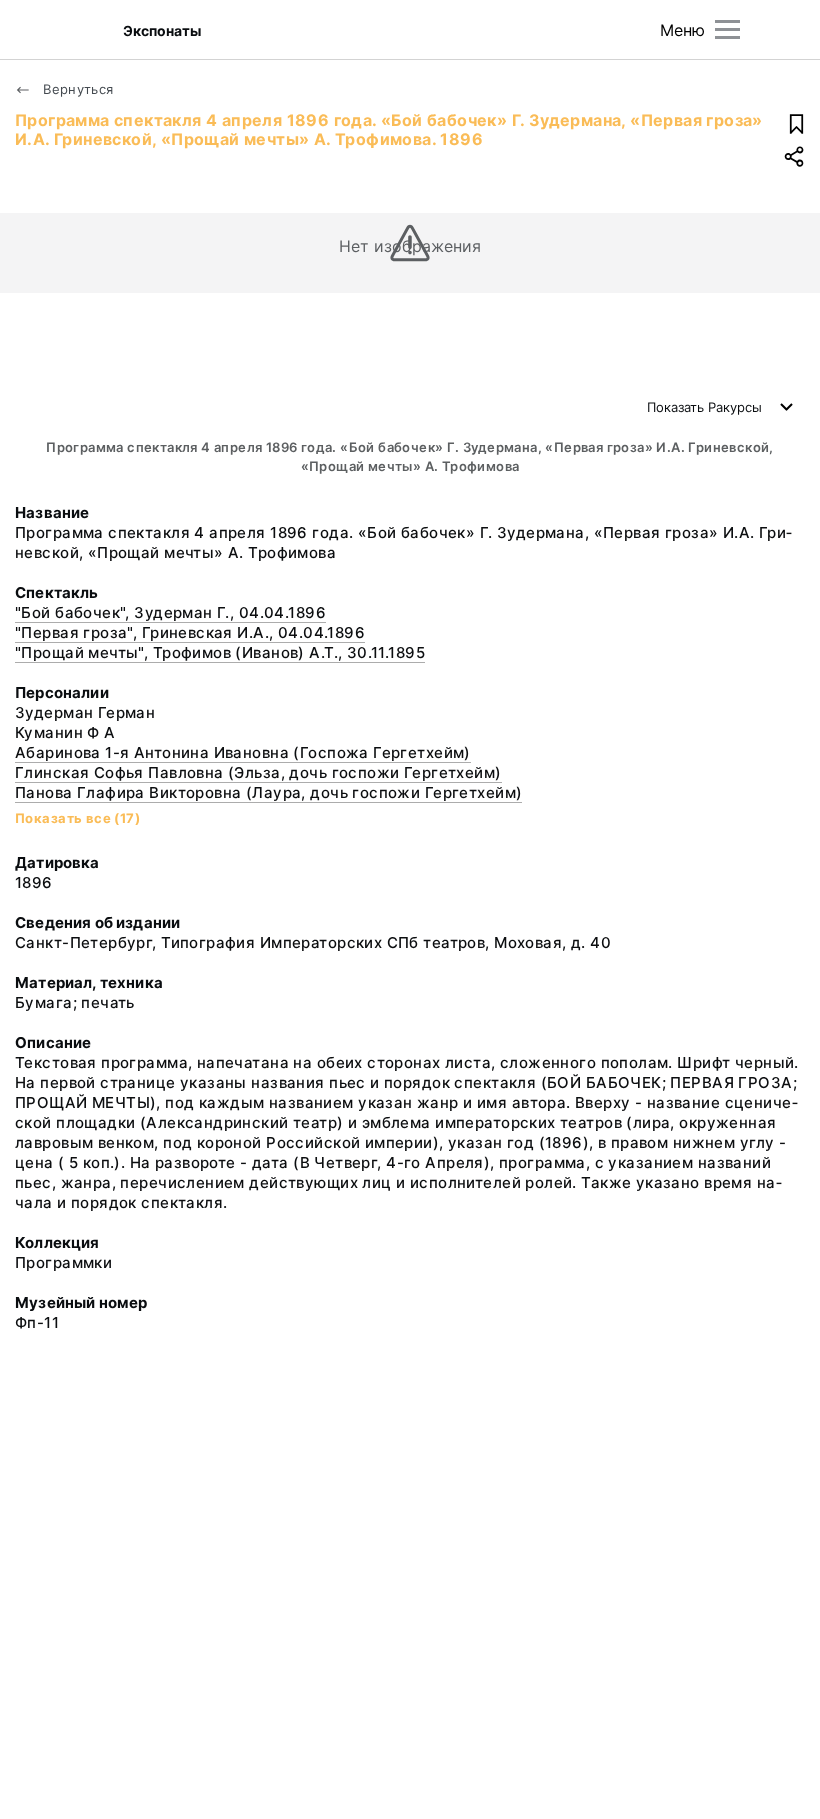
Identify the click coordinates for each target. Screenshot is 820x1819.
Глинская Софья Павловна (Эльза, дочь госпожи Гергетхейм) (258, 772)
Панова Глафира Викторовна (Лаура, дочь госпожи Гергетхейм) (268, 792)
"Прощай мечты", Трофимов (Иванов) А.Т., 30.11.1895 (220, 652)
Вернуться (76, 89)
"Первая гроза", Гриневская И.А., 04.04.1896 (190, 632)
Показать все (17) (77, 818)
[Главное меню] (727, 29)
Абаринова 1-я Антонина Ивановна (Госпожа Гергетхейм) (243, 752)
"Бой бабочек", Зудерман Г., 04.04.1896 (170, 612)
